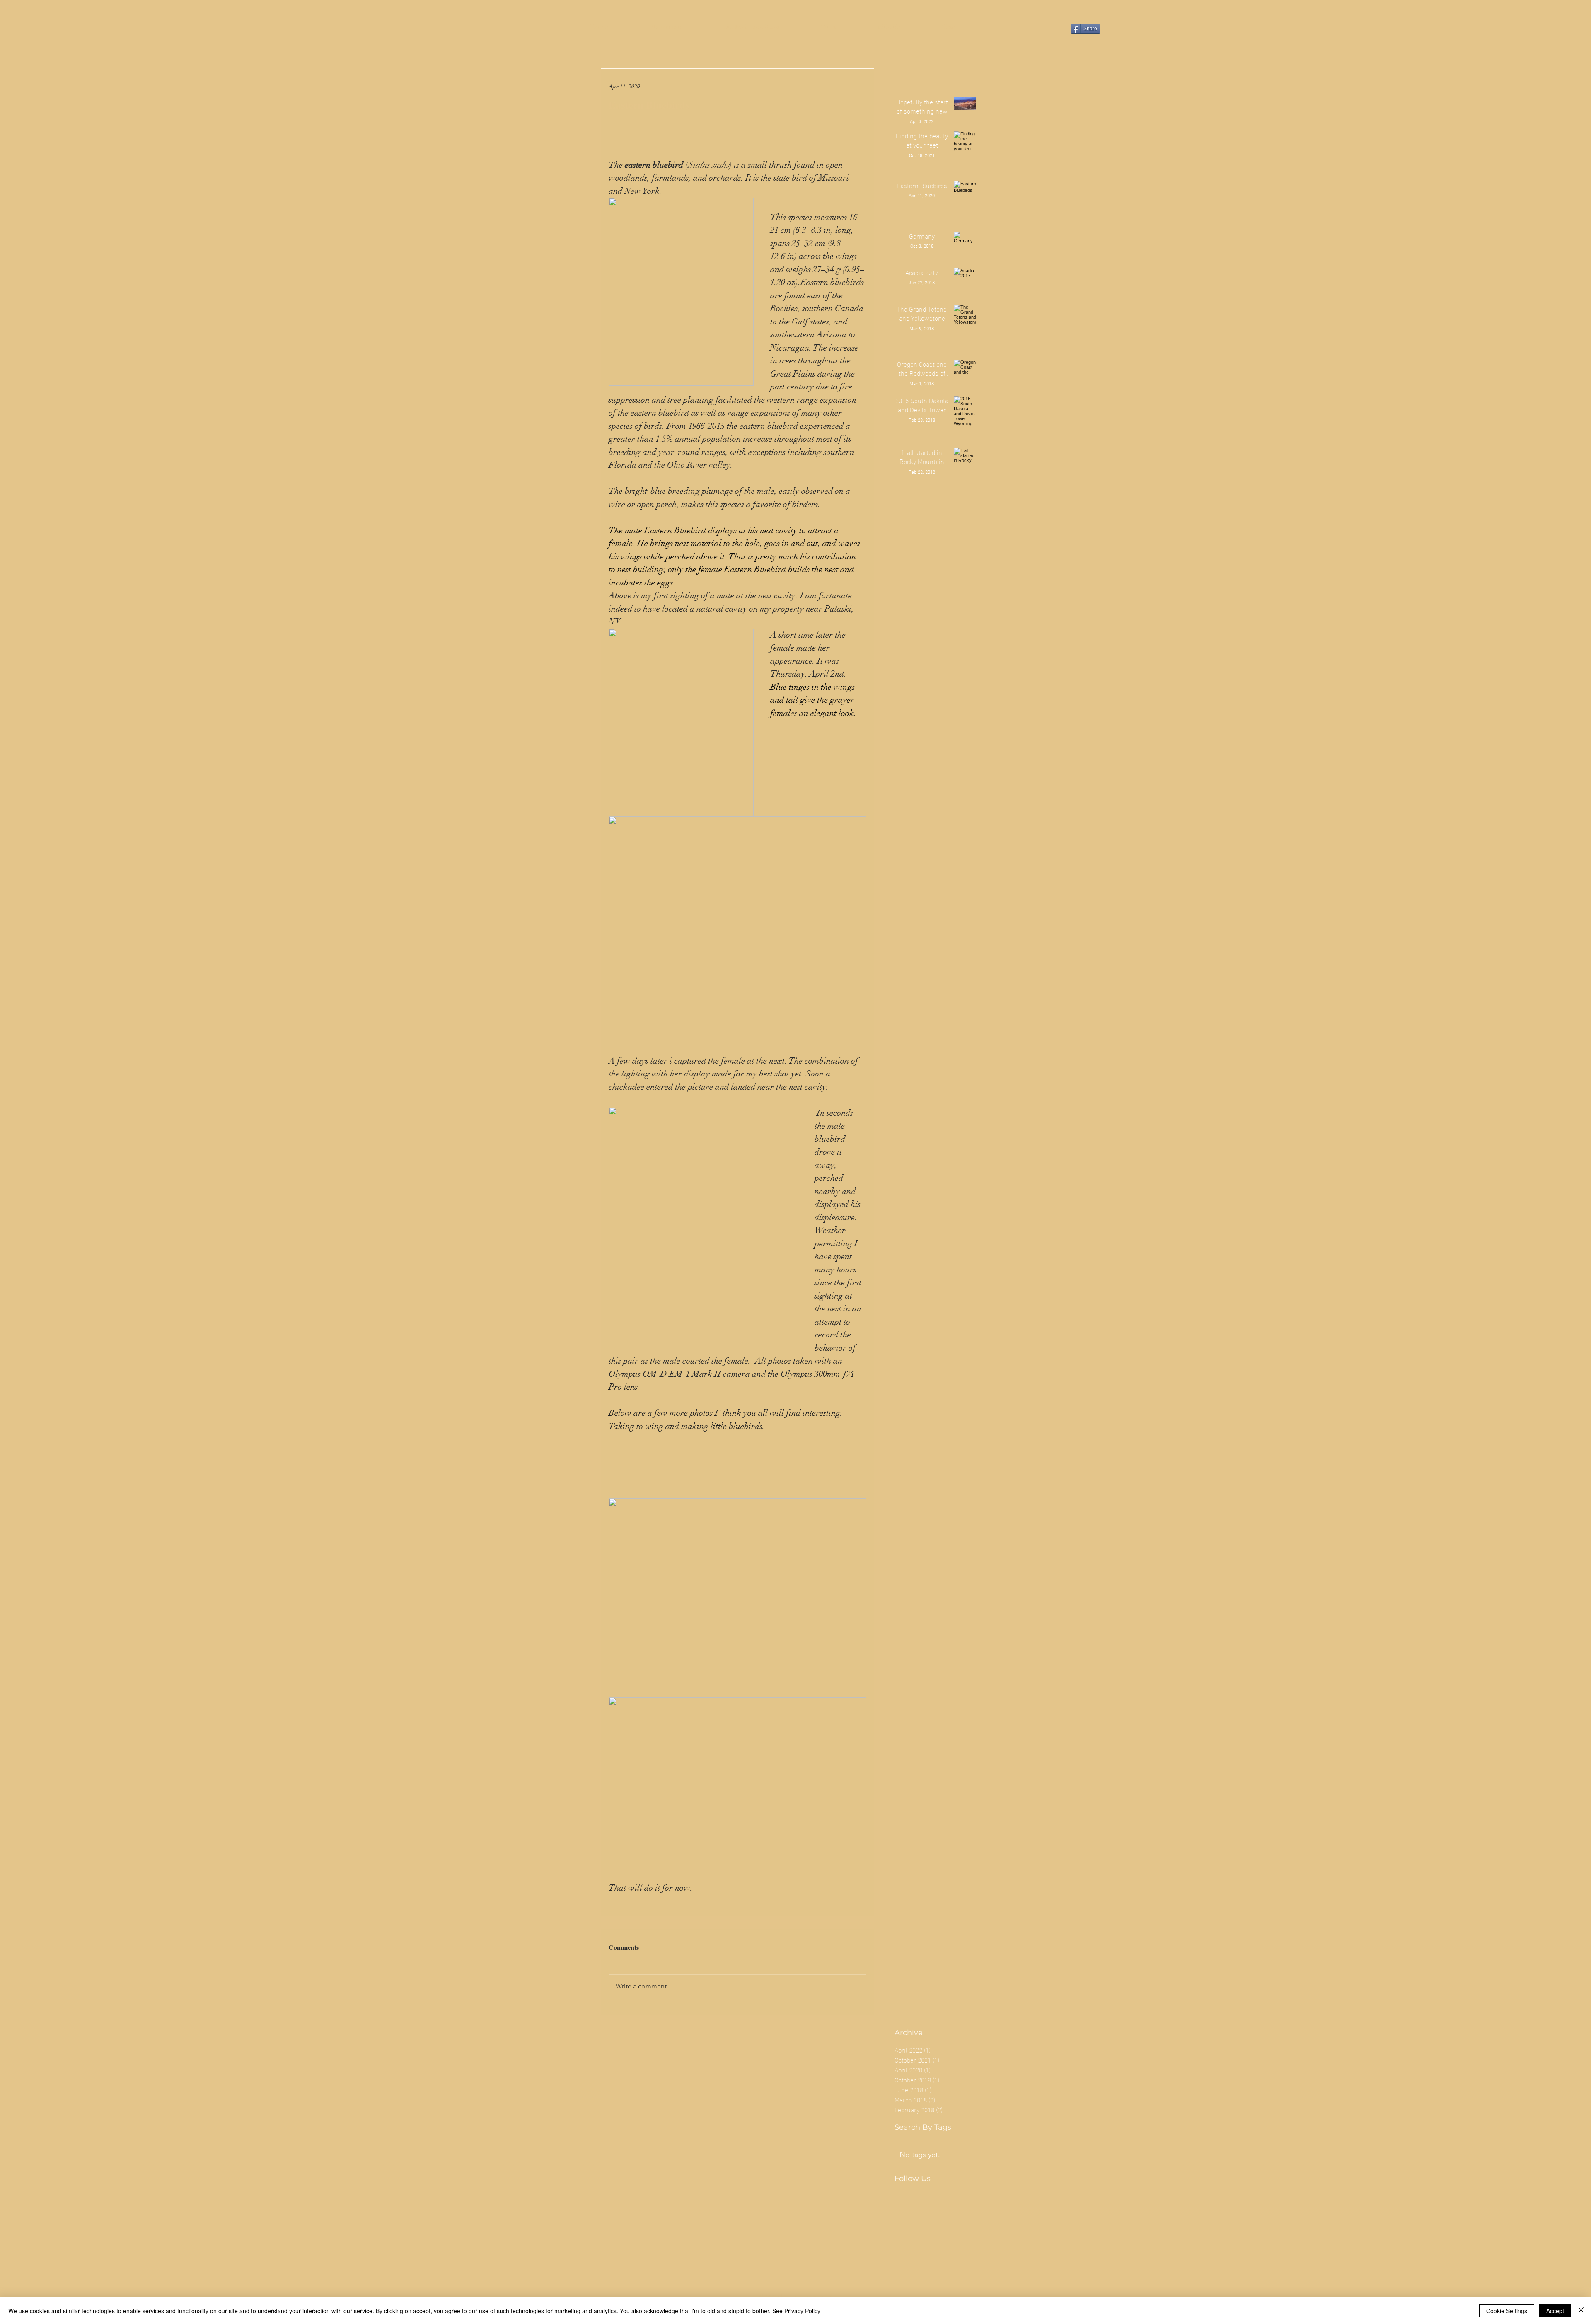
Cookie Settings (1507, 2311)
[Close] (1581, 2311)
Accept (1555, 2311)
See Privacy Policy (796, 2311)
